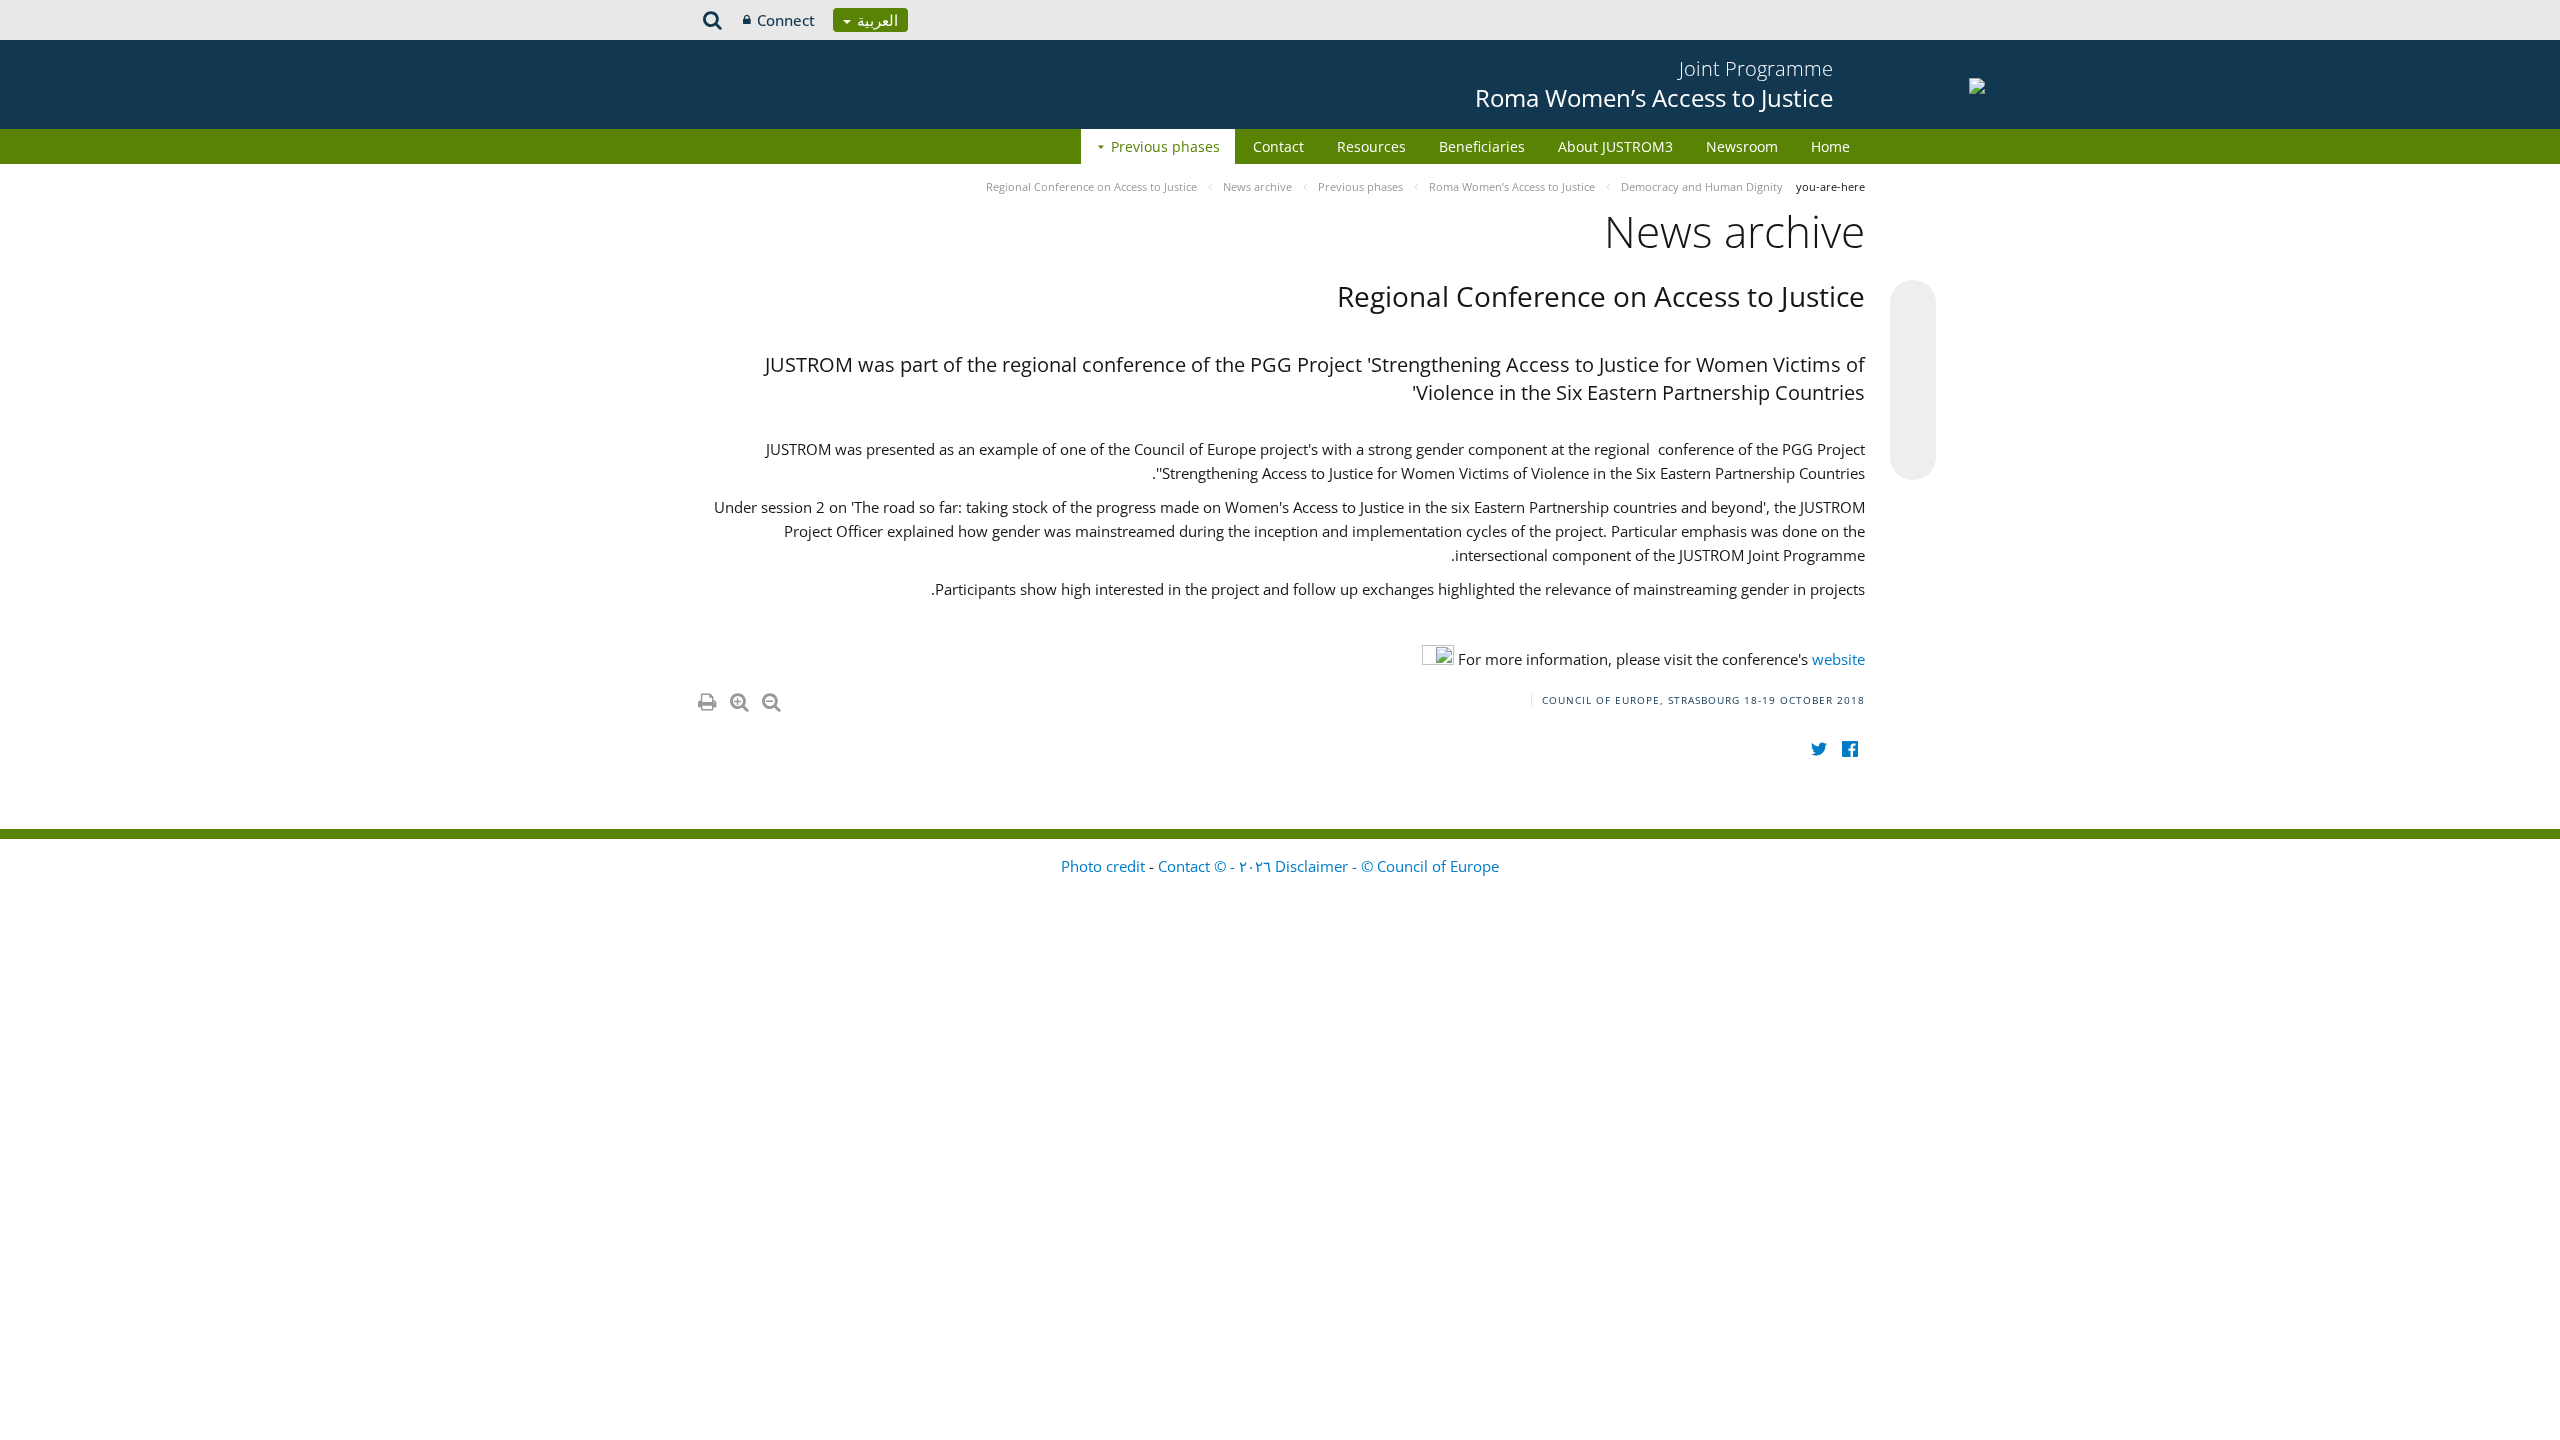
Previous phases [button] (1165, 146)
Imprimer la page (706, 698)
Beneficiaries (1482, 146)
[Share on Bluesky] (1913, 305)
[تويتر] (1818, 748)
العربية (875, 20)
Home (1830, 146)
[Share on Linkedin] (1913, 419)
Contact (1278, 146)
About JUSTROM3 (1615, 146)
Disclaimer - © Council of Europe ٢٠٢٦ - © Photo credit (1280, 866)
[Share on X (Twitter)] (1913, 343)
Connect (786, 20)
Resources (1371, 146)
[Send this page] (1913, 457)
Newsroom (1742, 146)
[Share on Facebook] (1913, 381)
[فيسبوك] (1849, 748)
